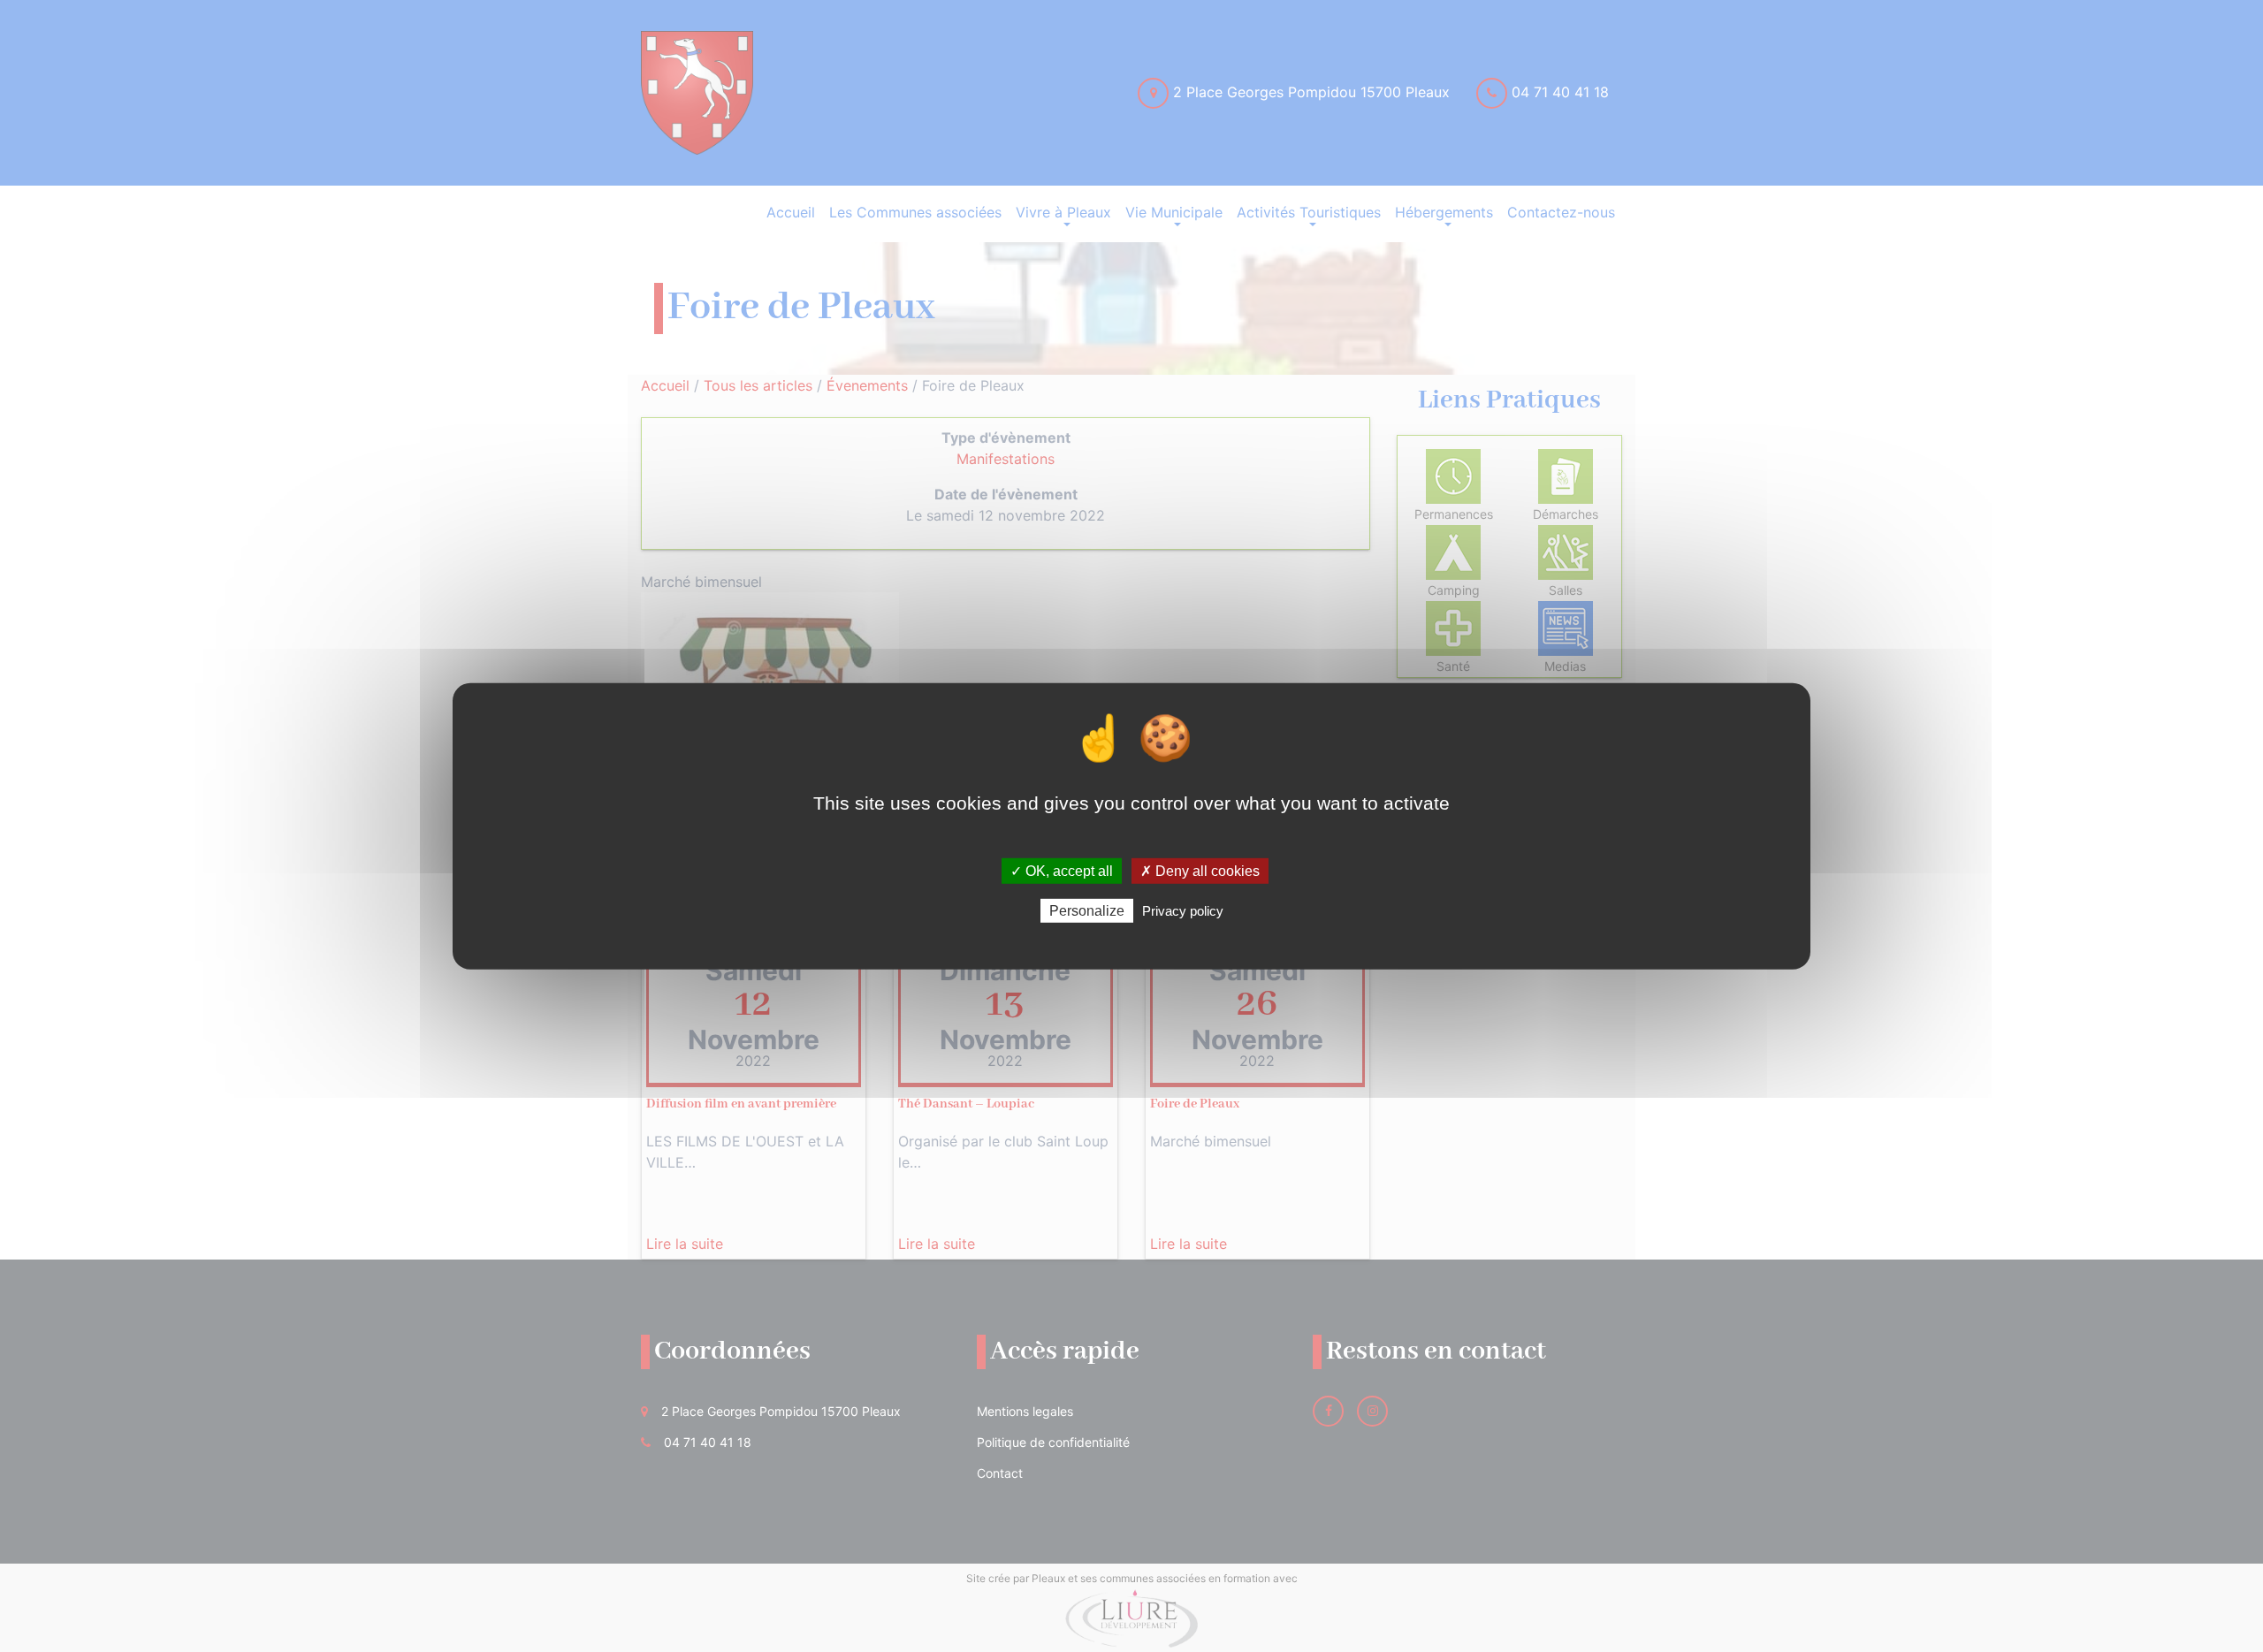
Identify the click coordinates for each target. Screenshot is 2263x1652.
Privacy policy (1183, 911)
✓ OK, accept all (1062, 870)
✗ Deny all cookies (1200, 870)
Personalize (1087, 911)
